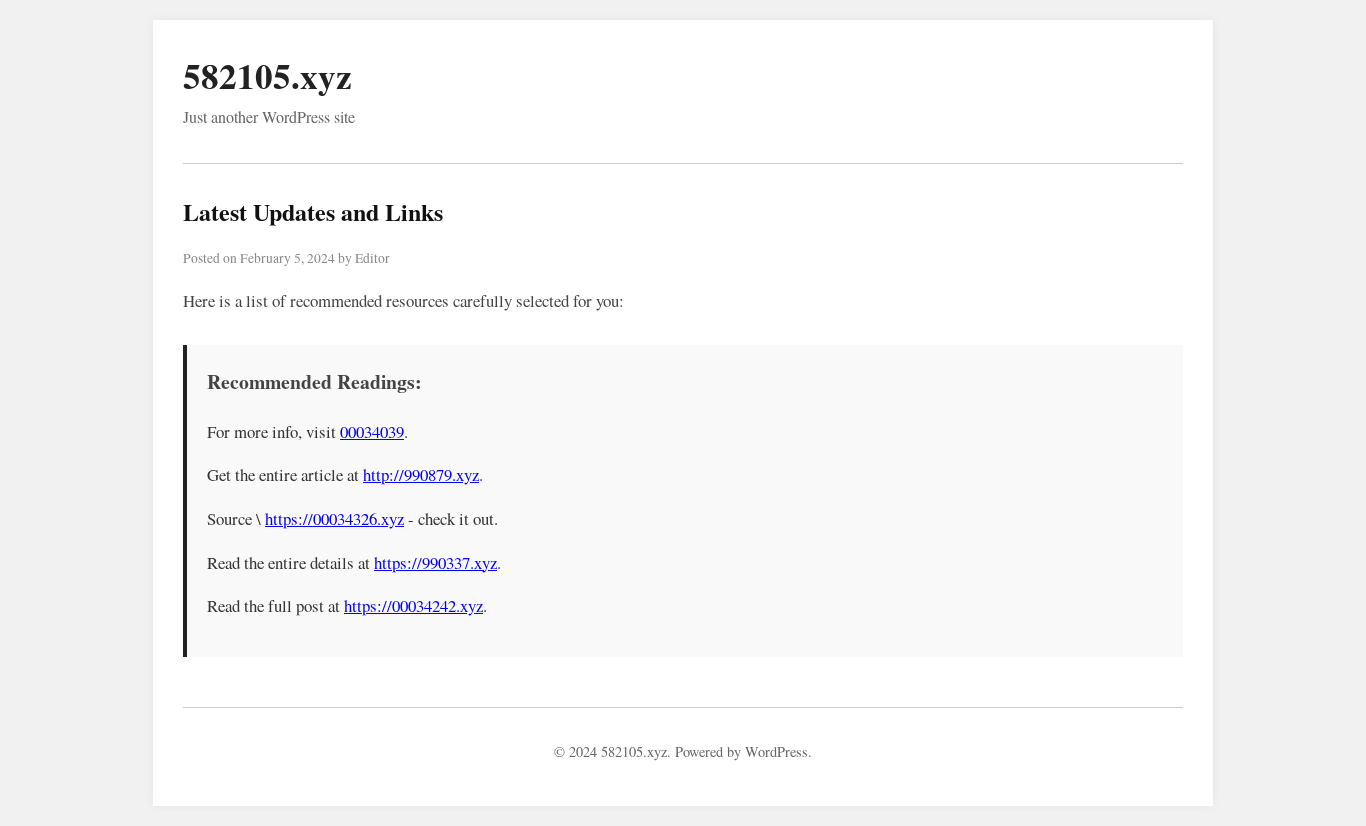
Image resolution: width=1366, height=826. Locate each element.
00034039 (372, 431)
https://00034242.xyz (413, 605)
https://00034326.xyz (334, 518)
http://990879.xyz (421, 474)
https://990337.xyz (435, 562)
